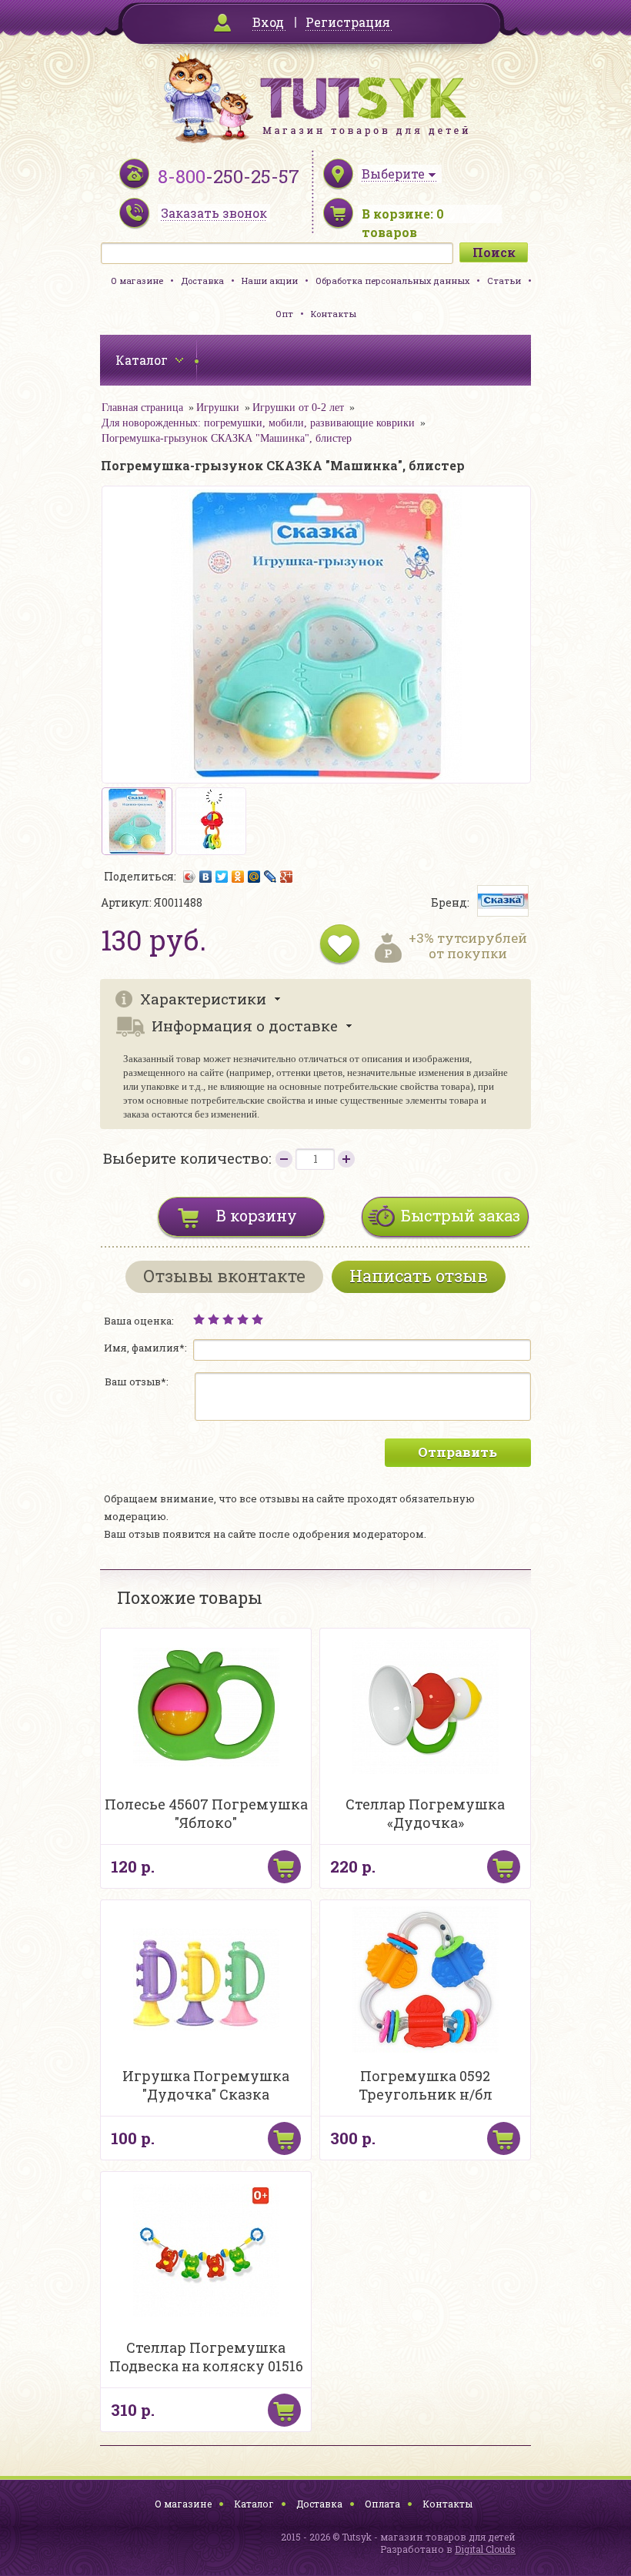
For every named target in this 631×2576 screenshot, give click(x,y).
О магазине (137, 281)
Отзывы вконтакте (224, 1276)
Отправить (457, 1452)
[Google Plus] (287, 877)
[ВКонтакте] (206, 877)
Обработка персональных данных (392, 281)
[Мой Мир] (254, 877)
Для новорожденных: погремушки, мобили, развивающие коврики (258, 423)
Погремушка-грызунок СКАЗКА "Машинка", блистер (227, 438)
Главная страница (142, 408)
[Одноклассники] (238, 877)
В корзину (257, 1215)
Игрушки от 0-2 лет (298, 408)
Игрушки (218, 408)
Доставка (202, 281)
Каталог (254, 2504)
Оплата (382, 2504)
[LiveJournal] (270, 877)
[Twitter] (222, 877)
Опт (284, 314)
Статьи (504, 281)
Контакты (334, 314)
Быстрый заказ (461, 1215)
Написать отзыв (419, 1276)
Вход (268, 22)
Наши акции (270, 281)
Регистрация (348, 22)
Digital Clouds (485, 2549)
